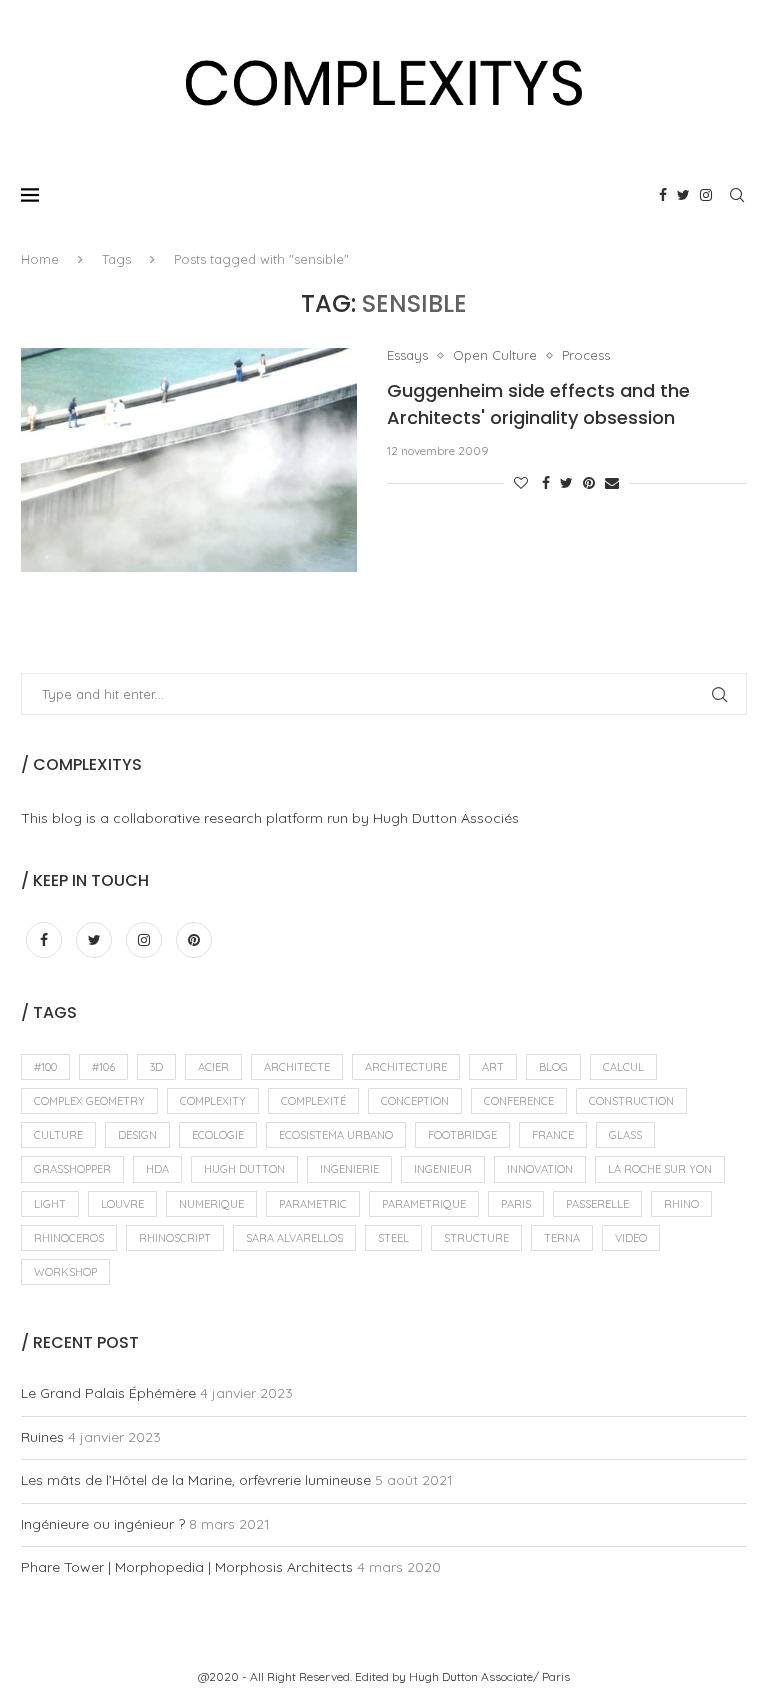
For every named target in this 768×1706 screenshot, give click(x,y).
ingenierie (349, 1169)
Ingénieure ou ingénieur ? (103, 1524)
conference (519, 1101)
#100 (45, 1067)
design (137, 1135)
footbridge (462, 1135)
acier (213, 1067)
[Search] (737, 195)
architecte (297, 1067)
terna (562, 1238)
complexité (313, 1101)
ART (493, 1067)
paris (516, 1204)
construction (631, 1101)
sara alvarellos (294, 1238)
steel (393, 1238)
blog (553, 1067)
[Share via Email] (612, 483)
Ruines (42, 1437)
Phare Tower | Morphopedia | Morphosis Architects (187, 1567)
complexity (213, 1101)
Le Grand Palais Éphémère (108, 1393)
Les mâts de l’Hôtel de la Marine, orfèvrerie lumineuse (196, 1480)
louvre (122, 1204)
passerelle (597, 1204)
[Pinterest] (194, 940)
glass (625, 1135)
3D (156, 1067)
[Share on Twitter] (566, 483)
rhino (681, 1204)
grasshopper (72, 1169)
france (553, 1135)
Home (40, 259)
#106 (103, 1067)
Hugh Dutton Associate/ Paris (489, 1676)
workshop (65, 1272)
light (50, 1204)
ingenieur (443, 1169)
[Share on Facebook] (546, 483)
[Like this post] (521, 483)
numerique (211, 1204)
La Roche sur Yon (660, 1169)
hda (157, 1169)
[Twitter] (683, 195)
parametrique (424, 1204)
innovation (540, 1169)
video (631, 1238)
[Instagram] (706, 195)
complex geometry (89, 1101)
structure (476, 1238)
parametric (313, 1204)
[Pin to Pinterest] (589, 483)
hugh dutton (244, 1169)
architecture (406, 1067)
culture (58, 1135)
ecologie (218, 1135)
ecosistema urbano (336, 1135)
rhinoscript (175, 1238)
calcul (623, 1067)
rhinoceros (69, 1238)
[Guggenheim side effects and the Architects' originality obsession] (189, 460)
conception (415, 1101)
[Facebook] (663, 195)
